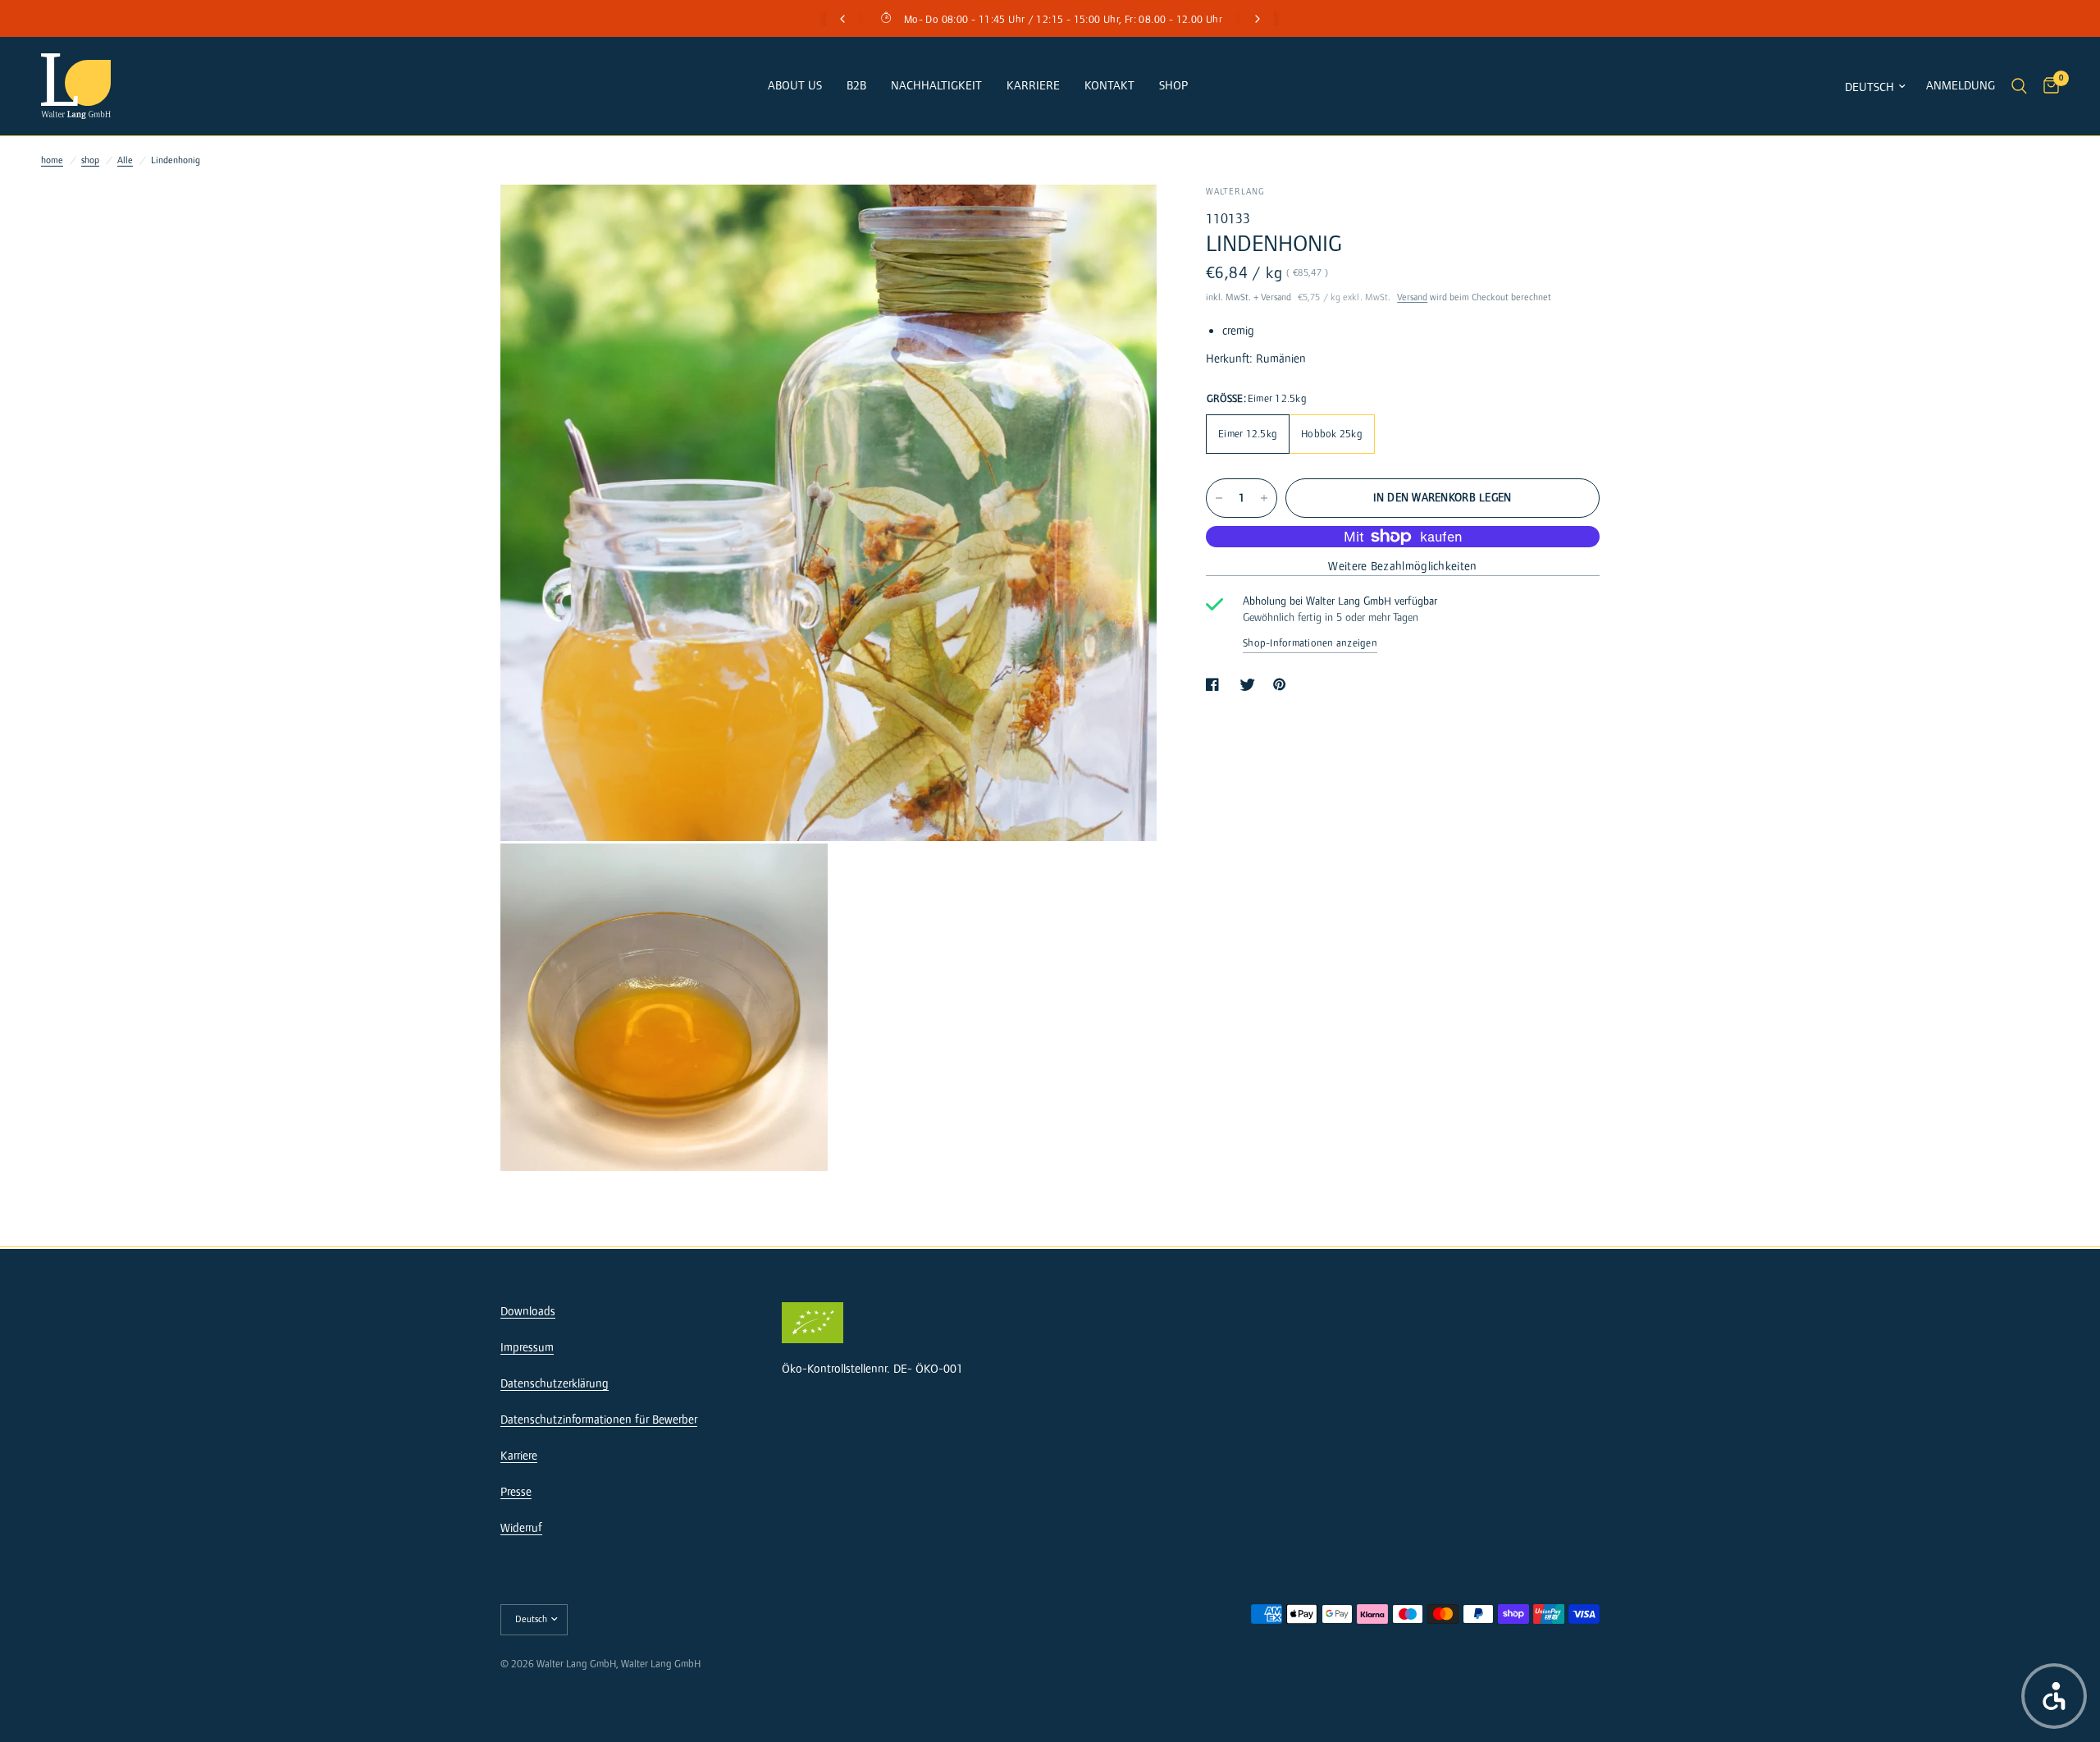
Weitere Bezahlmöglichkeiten (1402, 567)
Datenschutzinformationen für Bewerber (599, 1420)
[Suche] (2019, 86)
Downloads (528, 1312)
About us (795, 86)
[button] (2054, 1696)
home (52, 160)
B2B (856, 86)
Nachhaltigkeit (936, 86)
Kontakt (1109, 86)
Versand (1412, 297)
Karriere (1033, 86)
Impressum (527, 1348)
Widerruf (521, 1528)
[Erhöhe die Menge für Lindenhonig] (1264, 498)
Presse (516, 1492)
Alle (125, 160)
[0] (2047, 86)
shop (90, 160)
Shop (1173, 86)
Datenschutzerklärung (555, 1384)
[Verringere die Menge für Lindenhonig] (1219, 498)
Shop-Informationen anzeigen (1310, 643)
